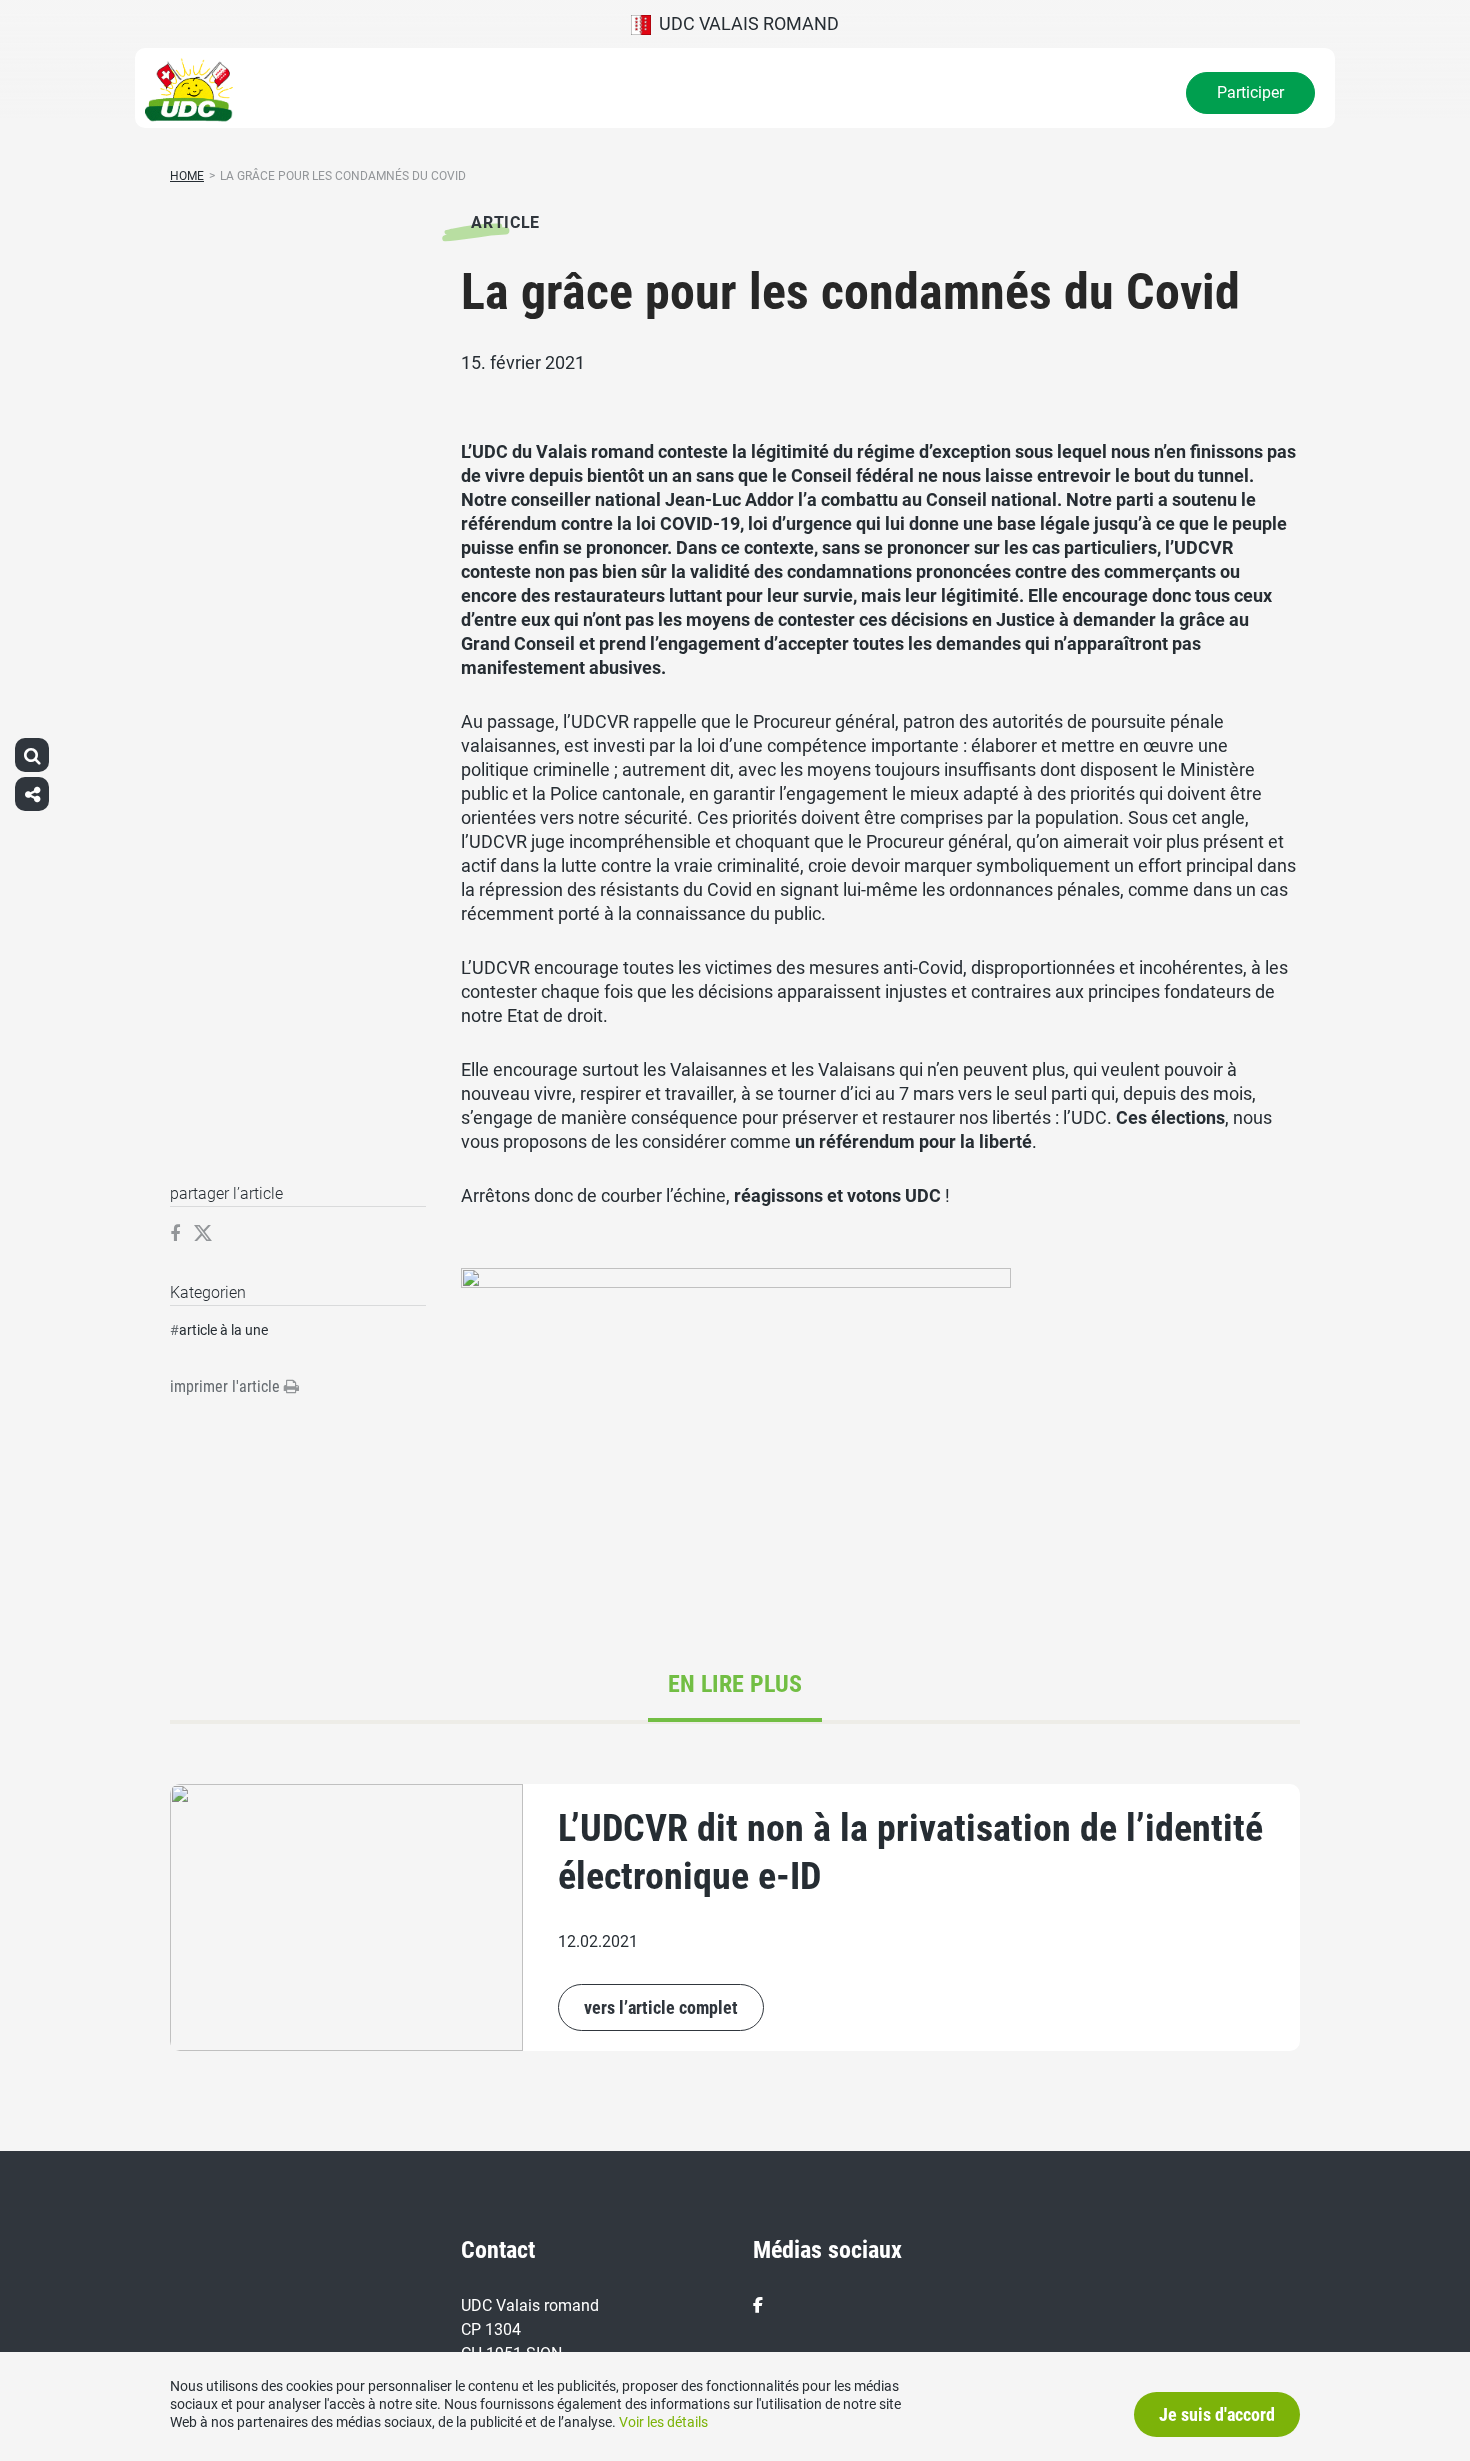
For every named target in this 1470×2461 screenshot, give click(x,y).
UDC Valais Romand (745, 23)
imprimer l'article (227, 1386)
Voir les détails (663, 2422)
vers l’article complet (661, 2007)
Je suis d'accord (1217, 2414)
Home (187, 176)
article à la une (223, 1330)
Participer (1250, 92)
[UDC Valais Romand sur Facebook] (758, 2305)
